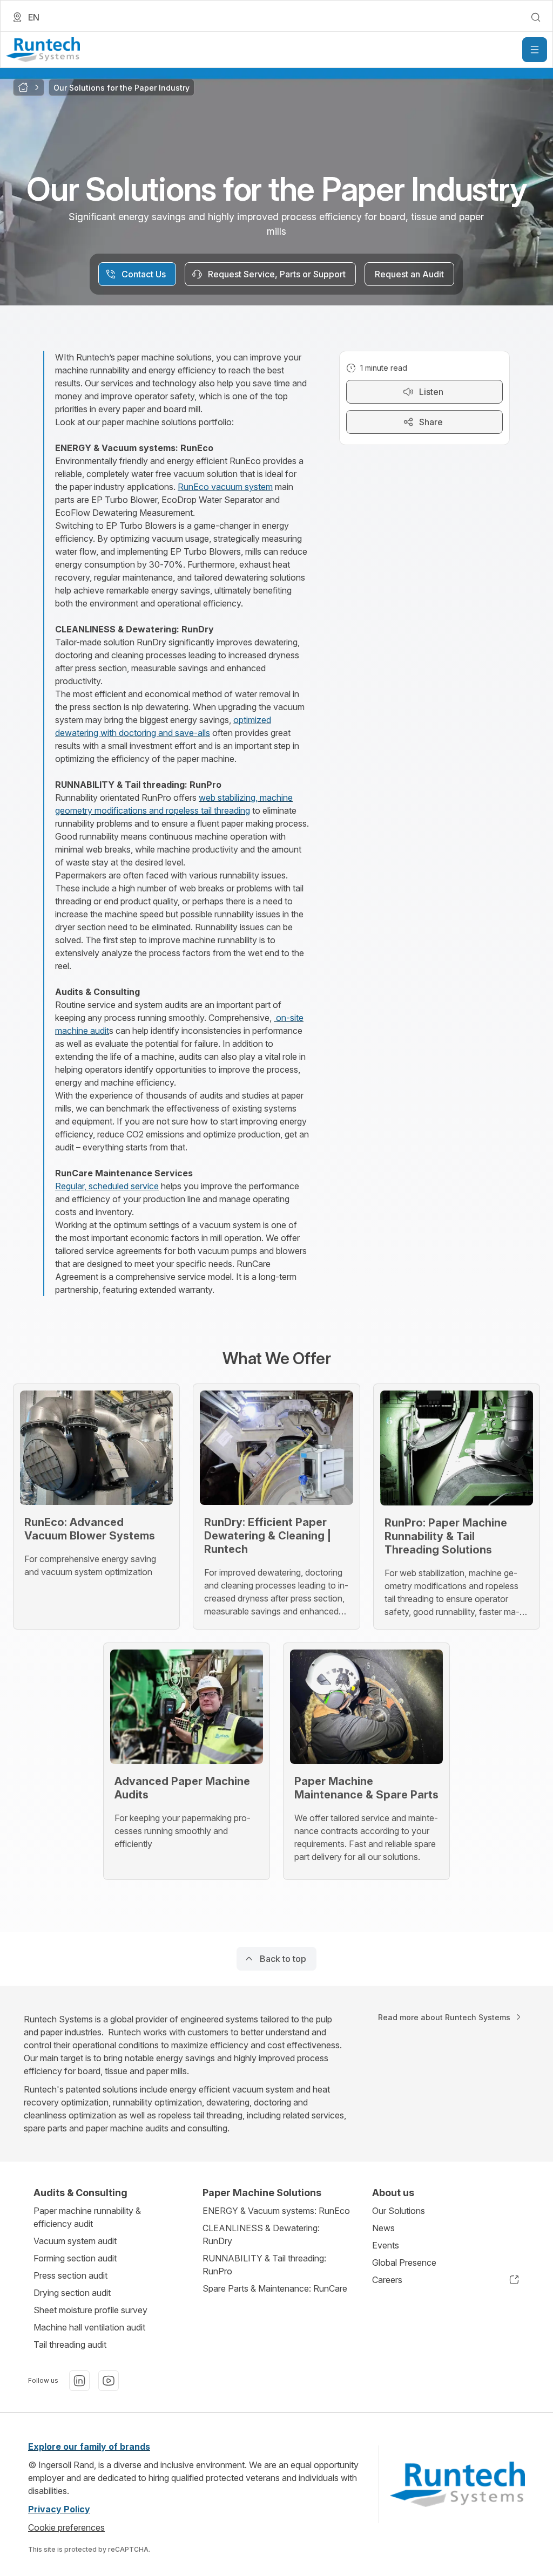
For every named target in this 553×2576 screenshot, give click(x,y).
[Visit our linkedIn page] (79, 2381)
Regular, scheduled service (107, 1186)
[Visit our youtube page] (109, 2381)
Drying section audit (72, 2293)
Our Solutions (399, 2211)
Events (386, 2245)
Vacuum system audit (75, 2241)
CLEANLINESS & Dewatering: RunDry (261, 2234)
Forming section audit (75, 2258)
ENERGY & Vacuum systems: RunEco (276, 2211)
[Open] (535, 50)
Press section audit (70, 2275)
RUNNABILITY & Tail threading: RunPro (264, 2265)
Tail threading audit (70, 2345)
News (383, 2228)
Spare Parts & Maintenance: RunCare (275, 2288)
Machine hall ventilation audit (89, 2327)
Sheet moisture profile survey (90, 2310)
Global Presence (404, 2262)
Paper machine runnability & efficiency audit (87, 2217)
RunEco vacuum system (225, 487)
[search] (536, 17)
